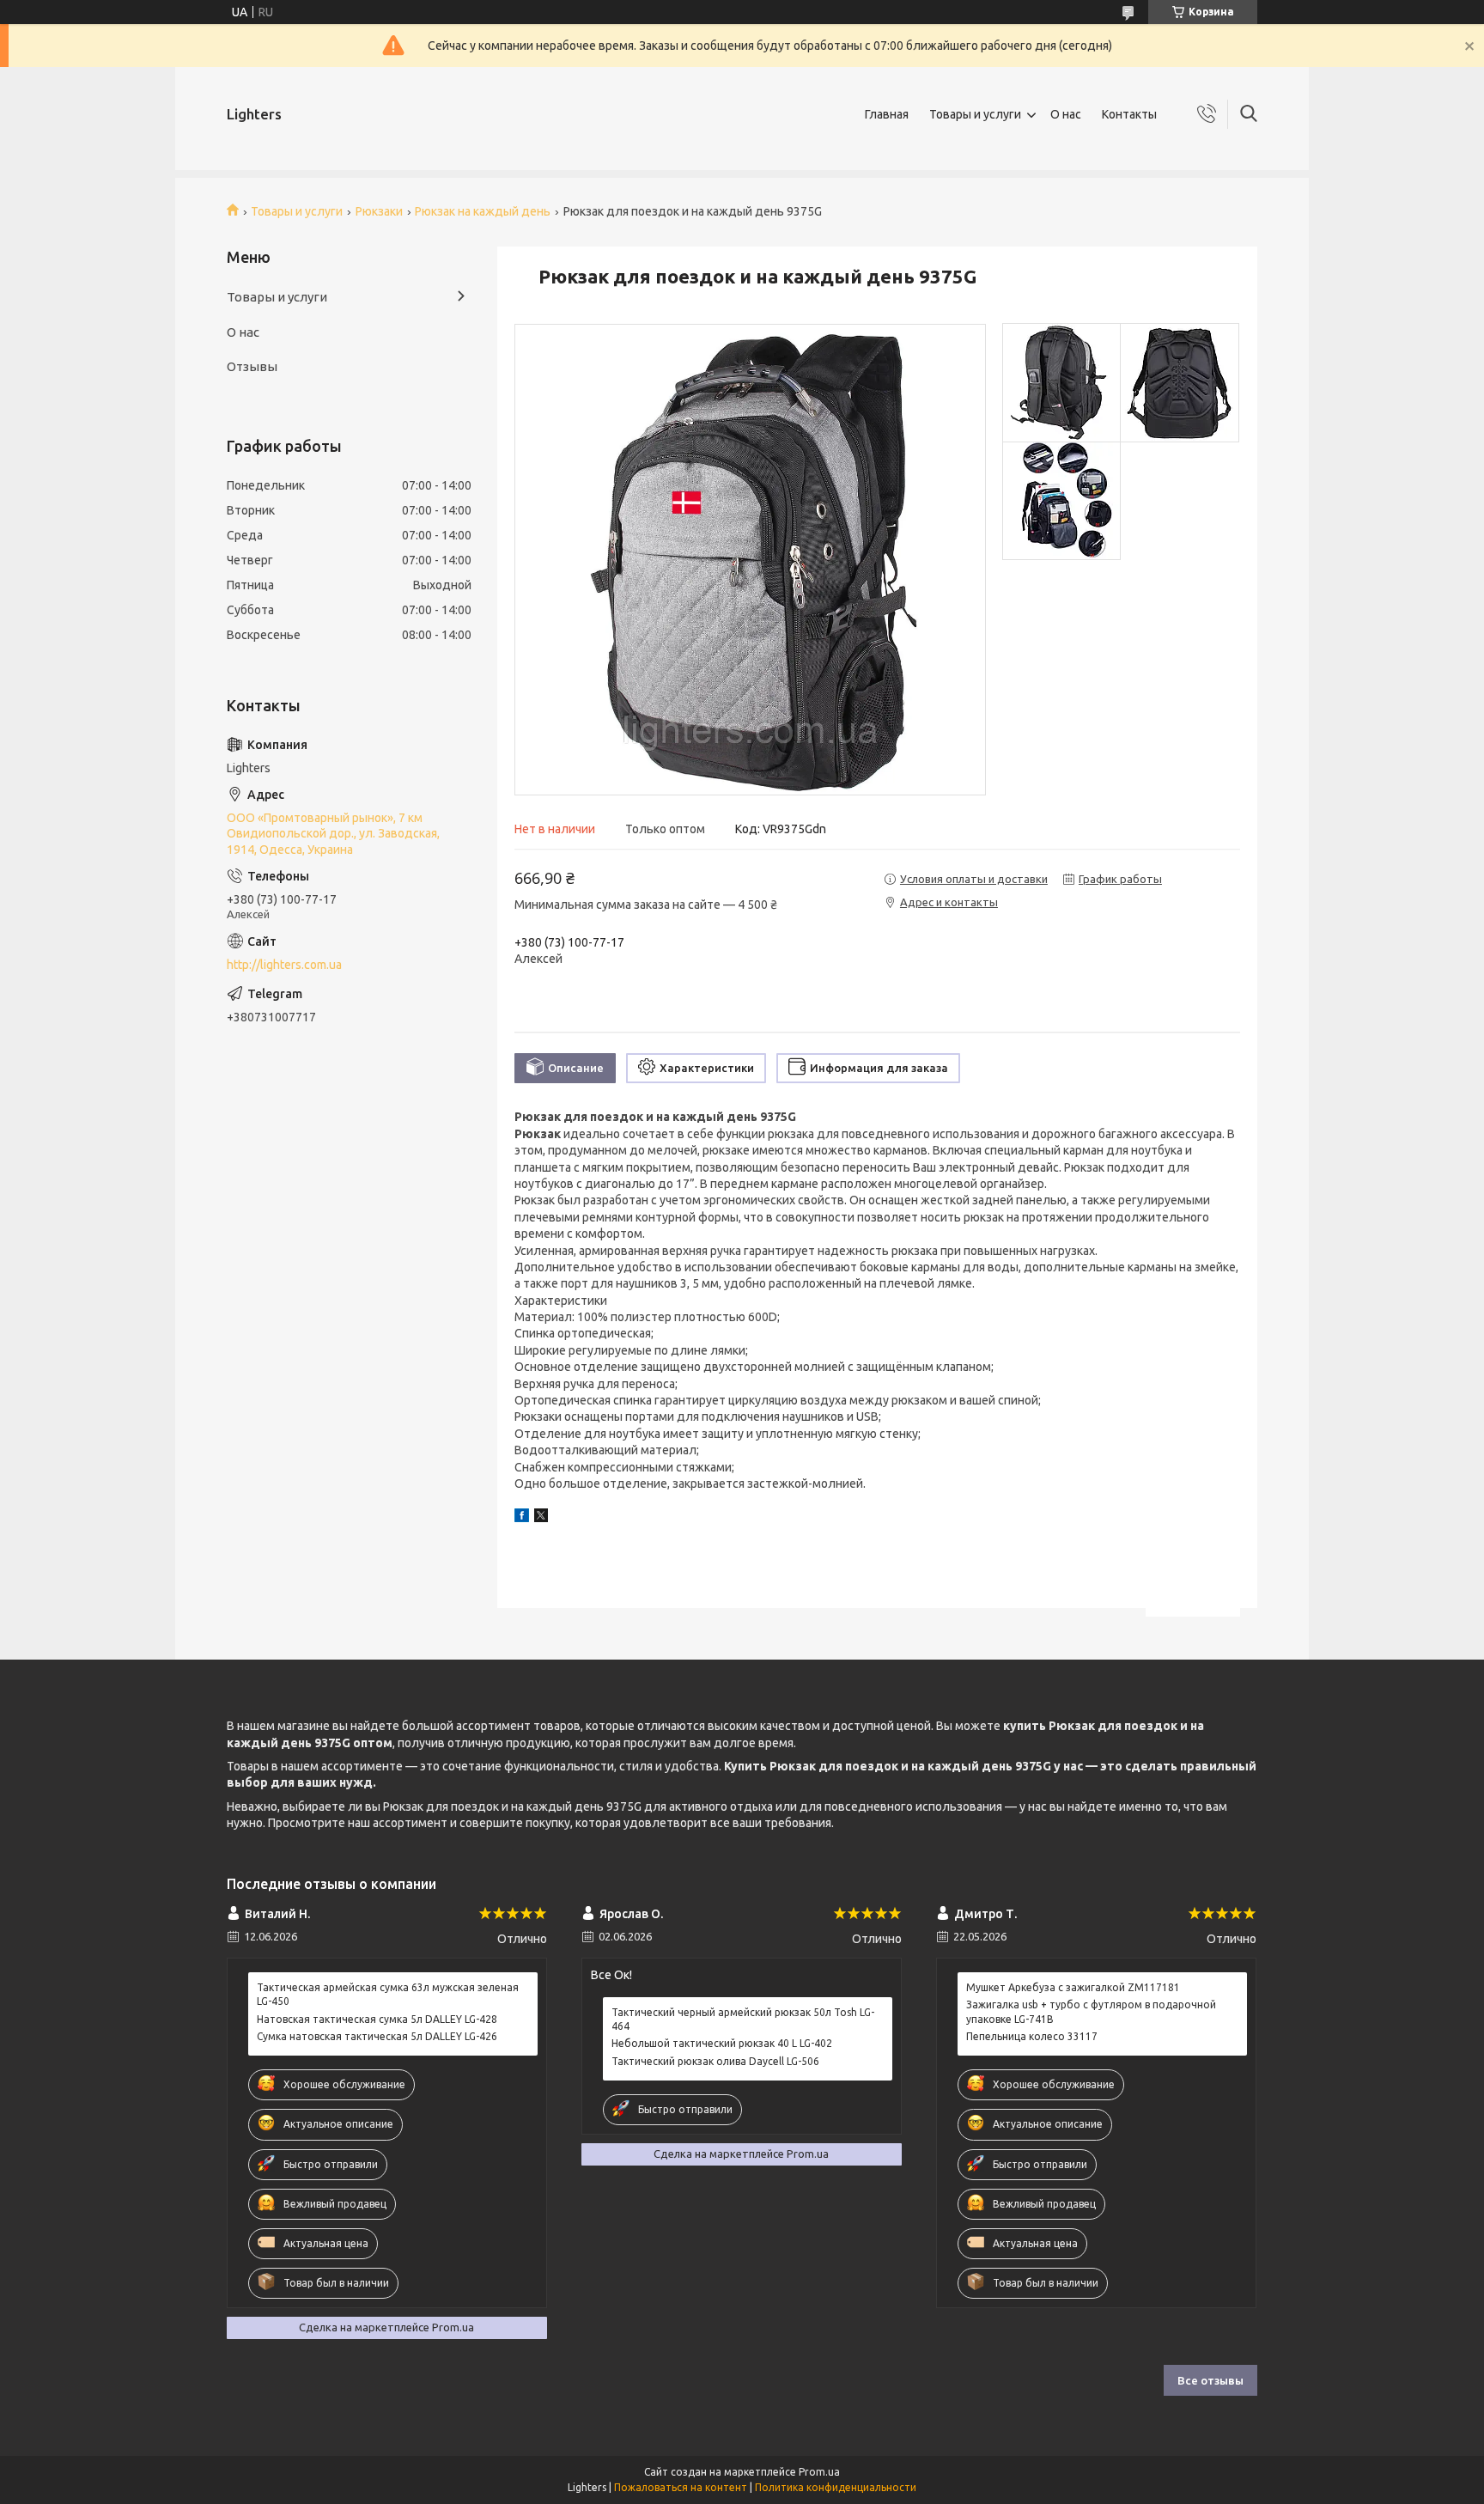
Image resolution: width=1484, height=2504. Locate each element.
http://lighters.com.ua (284, 965)
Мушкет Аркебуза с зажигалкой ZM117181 (1073, 1987)
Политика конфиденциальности (836, 2487)
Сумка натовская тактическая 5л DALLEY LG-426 (377, 2036)
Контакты (1129, 114)
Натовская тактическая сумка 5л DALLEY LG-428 (377, 2019)
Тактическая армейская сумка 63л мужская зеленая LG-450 (388, 1994)
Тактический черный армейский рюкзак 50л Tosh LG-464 (743, 2019)
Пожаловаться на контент (681, 2487)
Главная (887, 114)
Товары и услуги (975, 114)
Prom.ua (819, 2472)
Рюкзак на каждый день (483, 211)
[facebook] (522, 1518)
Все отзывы (1210, 2380)
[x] (541, 1518)
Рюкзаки (379, 211)
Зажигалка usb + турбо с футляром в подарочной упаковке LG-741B (1091, 2011)
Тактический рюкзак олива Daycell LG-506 (715, 2061)
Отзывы (252, 366)
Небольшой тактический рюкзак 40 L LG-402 (722, 2043)
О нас (1066, 114)
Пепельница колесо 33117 (1032, 2036)
